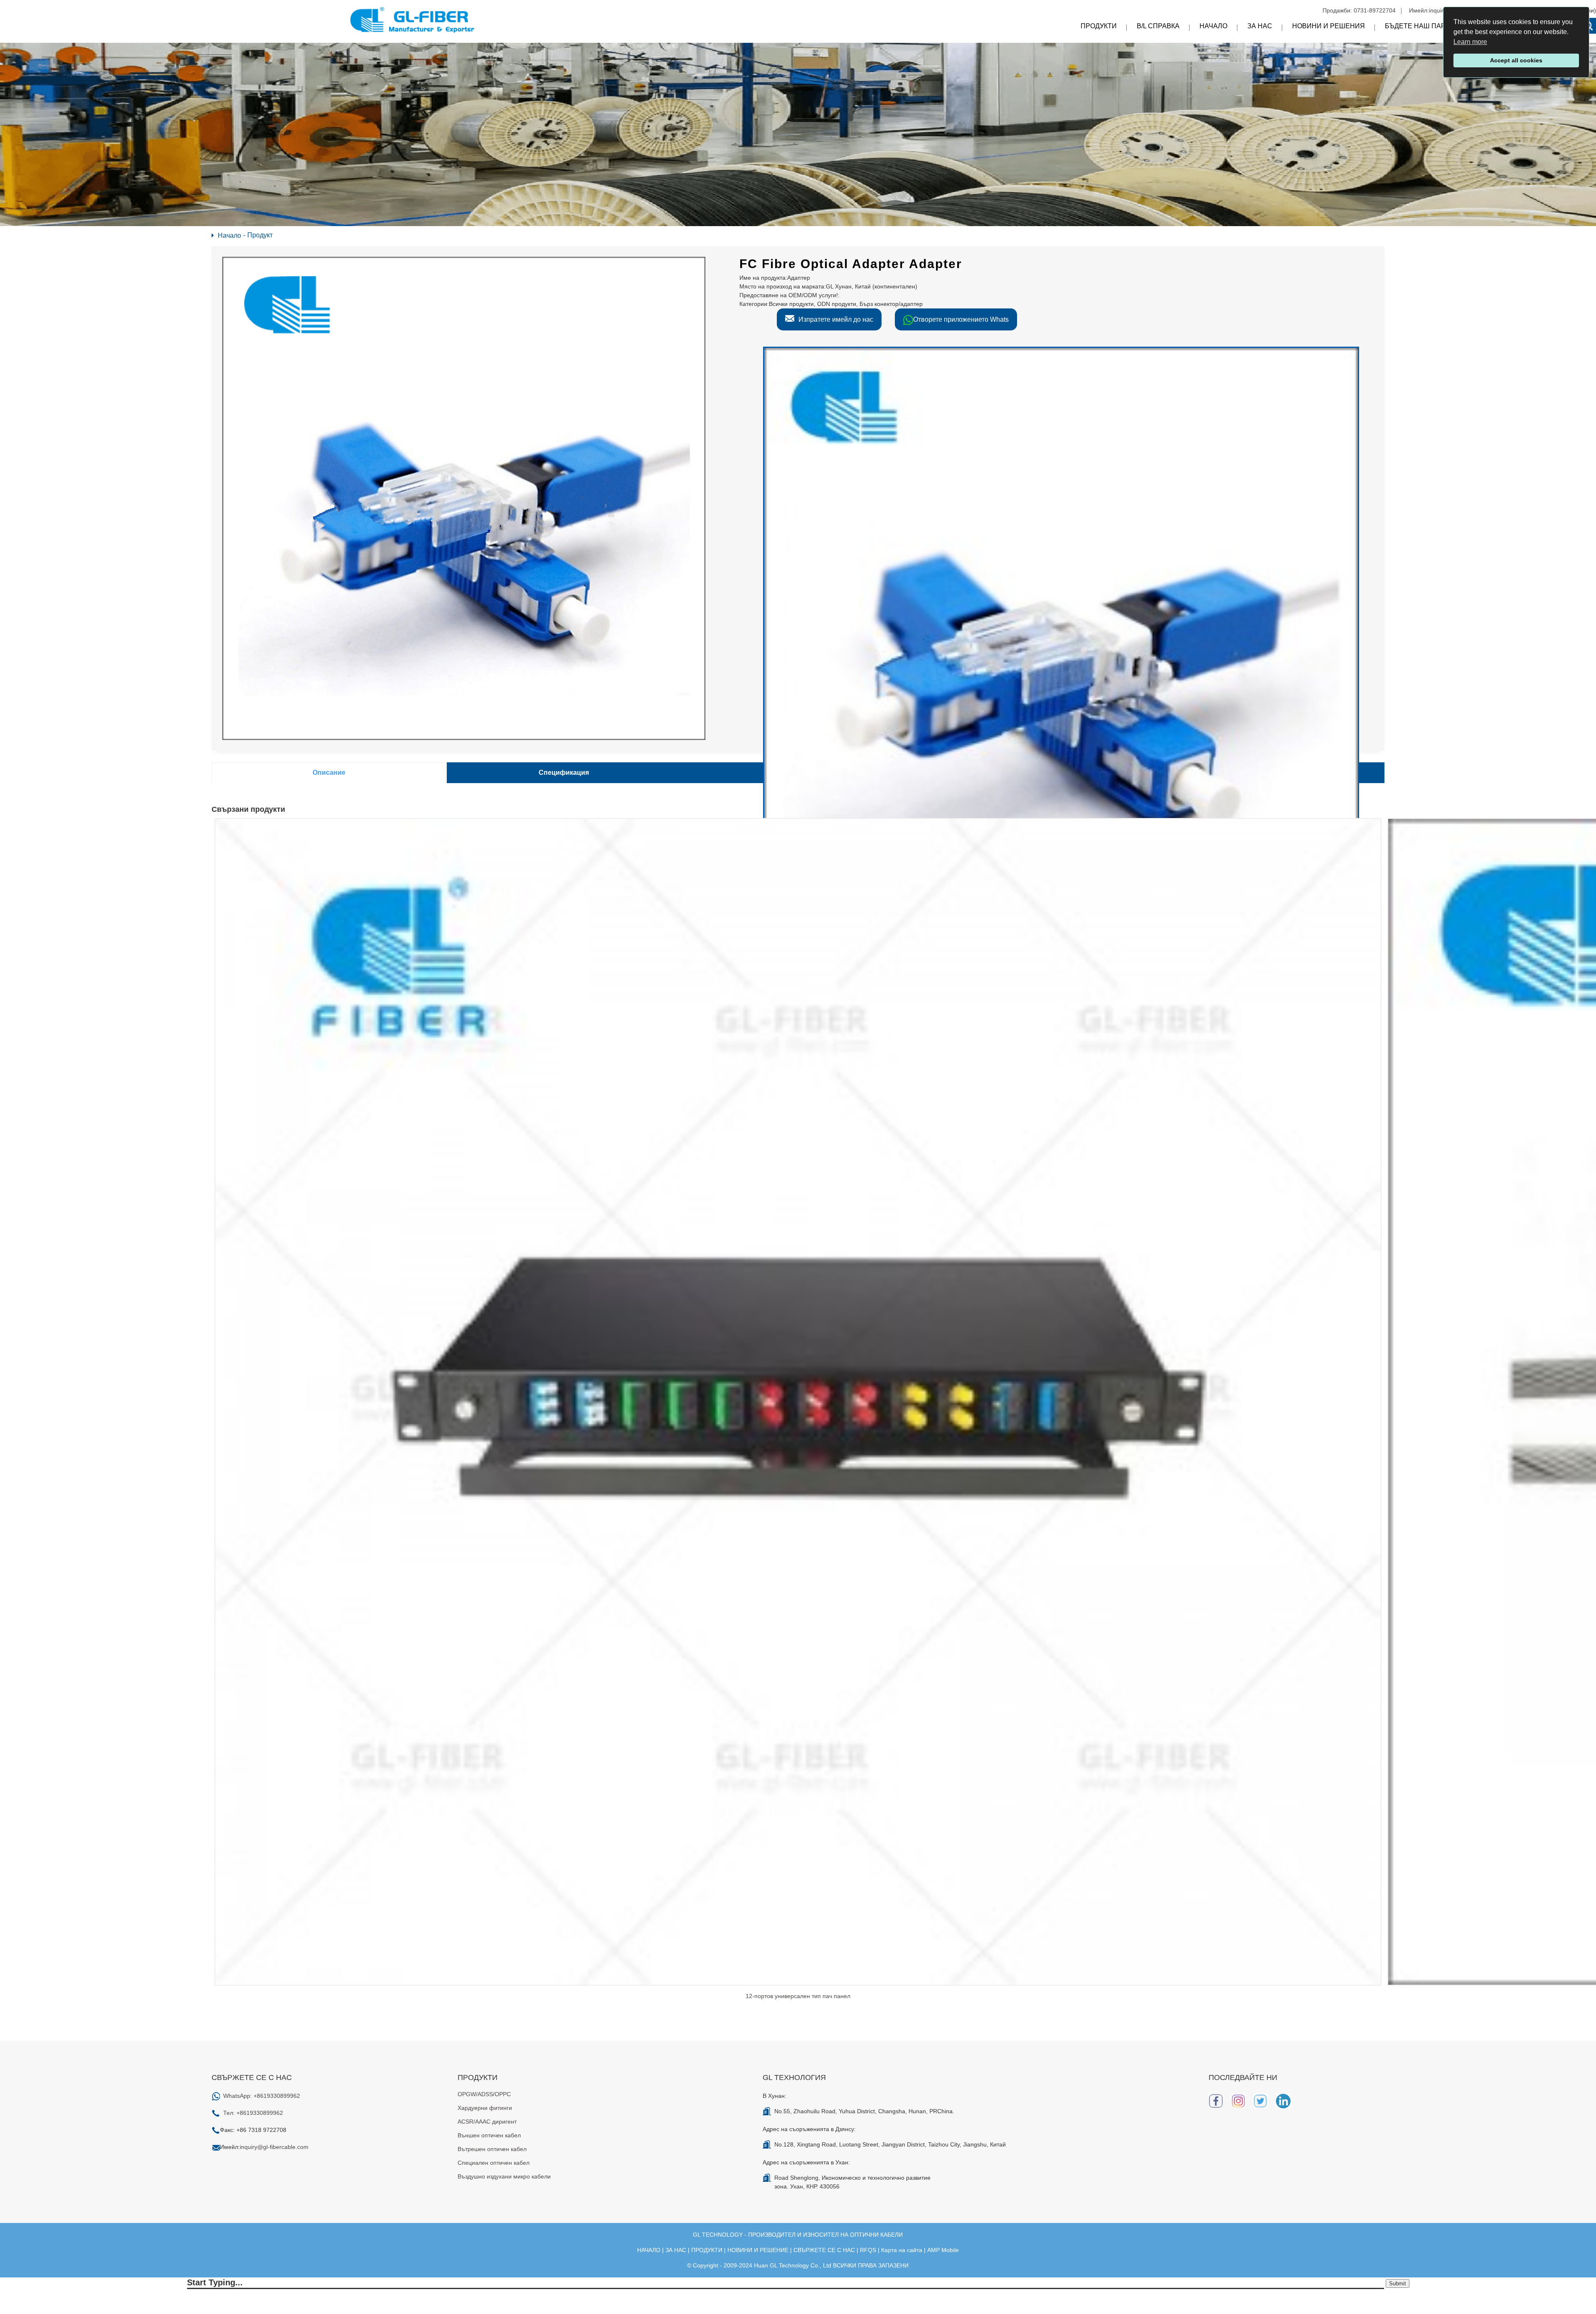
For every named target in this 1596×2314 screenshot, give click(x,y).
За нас (1260, 26)
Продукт (260, 235)
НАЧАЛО (649, 2250)
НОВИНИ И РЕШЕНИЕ (758, 2250)
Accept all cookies (1516, 60)
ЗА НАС (676, 2250)
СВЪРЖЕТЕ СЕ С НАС (824, 2250)
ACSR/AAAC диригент (487, 2122)
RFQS (868, 2250)
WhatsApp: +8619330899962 (262, 2096)
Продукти (1099, 26)
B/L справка (1158, 26)
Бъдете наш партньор (1427, 26)
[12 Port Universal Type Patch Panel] (798, 1401)
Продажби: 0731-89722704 (1359, 10)
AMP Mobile (943, 2250)
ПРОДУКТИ (707, 2250)
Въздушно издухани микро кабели (504, 2176)
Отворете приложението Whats (961, 319)
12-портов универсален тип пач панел (798, 1996)
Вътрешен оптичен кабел (492, 2149)
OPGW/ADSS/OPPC (484, 2094)
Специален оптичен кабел (494, 2163)
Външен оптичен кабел (489, 2135)
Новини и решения (1329, 26)
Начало (1213, 26)
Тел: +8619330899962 (253, 2113)
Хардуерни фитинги (485, 2108)
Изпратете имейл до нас (836, 319)
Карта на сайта (902, 2250)
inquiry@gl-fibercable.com (274, 2147)
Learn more (1470, 42)
